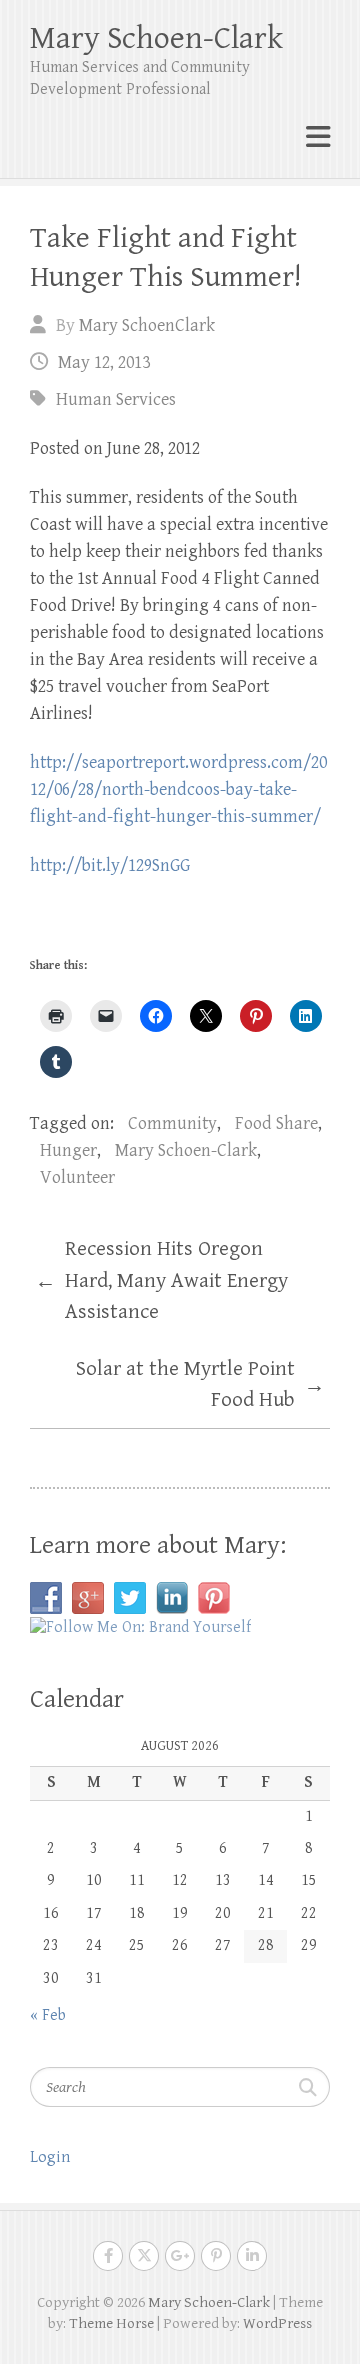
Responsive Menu (318, 137)
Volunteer (77, 1177)
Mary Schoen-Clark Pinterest (216, 2256)
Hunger (68, 1150)
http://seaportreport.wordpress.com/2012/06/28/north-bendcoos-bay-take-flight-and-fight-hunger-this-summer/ (178, 789)
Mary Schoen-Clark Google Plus (180, 2256)
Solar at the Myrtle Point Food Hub (200, 1385)
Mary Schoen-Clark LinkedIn (252, 2256)
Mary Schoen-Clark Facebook (108, 2256)
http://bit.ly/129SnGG (110, 865)
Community (172, 1123)
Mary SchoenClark (147, 325)
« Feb (48, 2015)
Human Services (116, 399)
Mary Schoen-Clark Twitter (144, 2256)
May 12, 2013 (104, 362)
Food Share (276, 1123)
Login (50, 2157)
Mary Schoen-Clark (156, 38)
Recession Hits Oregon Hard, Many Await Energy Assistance (161, 1280)
